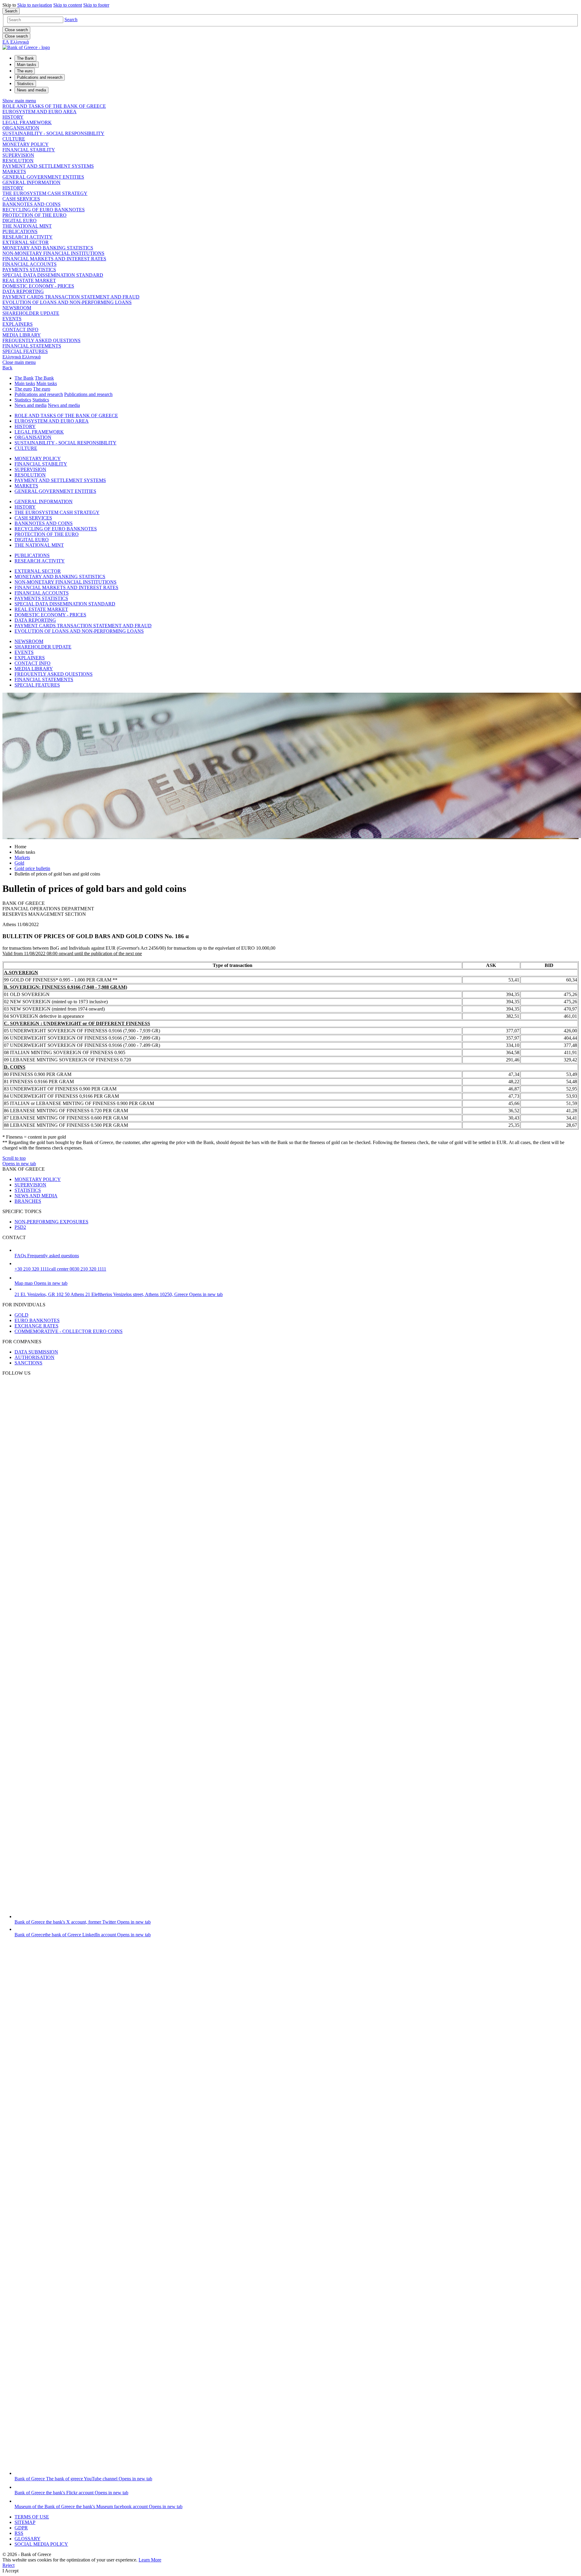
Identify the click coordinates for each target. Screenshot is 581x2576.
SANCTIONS (28, 1363)
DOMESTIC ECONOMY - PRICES (38, 286)
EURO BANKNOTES (37, 1320)
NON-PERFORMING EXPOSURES (51, 1222)
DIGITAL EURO (20, 221)
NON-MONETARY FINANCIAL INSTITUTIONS (53, 253)
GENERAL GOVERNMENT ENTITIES (43, 177)
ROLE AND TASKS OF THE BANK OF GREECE (54, 106)
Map (41, 1283)
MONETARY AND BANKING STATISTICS (48, 248)
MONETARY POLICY (26, 144)
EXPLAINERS (18, 324)
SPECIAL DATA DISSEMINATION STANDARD (53, 275)
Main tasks (25, 383)
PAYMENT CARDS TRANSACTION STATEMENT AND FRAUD (71, 297)
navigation (35, 5)
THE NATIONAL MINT (27, 226)
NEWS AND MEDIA (36, 1196)
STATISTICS (28, 1190)
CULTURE (14, 139)
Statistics (23, 400)
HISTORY (13, 117)
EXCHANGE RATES (36, 1326)
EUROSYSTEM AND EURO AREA (39, 112)
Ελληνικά (21, 357)
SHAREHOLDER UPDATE (31, 313)
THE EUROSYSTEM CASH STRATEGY (45, 193)
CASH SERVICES (21, 199)
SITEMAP (25, 2522)
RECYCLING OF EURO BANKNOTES (44, 210)
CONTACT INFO (20, 330)
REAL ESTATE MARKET (29, 280)
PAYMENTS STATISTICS (29, 270)
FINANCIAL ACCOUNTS (30, 264)
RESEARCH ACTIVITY (28, 237)
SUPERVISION (18, 155)
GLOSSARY (28, 2539)
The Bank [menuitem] (25, 58)
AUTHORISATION (34, 1357)
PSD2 (20, 1227)
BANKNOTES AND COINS (31, 204)
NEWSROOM (17, 308)
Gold (19, 863)
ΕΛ (16, 42)
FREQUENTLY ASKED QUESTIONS (41, 340)
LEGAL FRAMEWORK (27, 122)
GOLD (21, 1315)
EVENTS (12, 319)
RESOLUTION (18, 161)
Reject (8, 2565)
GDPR (21, 2528)
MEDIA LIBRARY (22, 335)
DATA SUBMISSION (36, 1352)
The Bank (24, 378)
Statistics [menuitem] (25, 84)
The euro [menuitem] (25, 71)
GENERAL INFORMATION (31, 182)
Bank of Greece (83, 1922)
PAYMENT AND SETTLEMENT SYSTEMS (48, 166)
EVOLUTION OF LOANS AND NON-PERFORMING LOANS (67, 302)
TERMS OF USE (32, 2517)
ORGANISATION (21, 128)
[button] (71, 20)
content (68, 5)
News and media (31, 405)
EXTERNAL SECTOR (26, 242)
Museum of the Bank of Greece (98, 2507)
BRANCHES (28, 1201)
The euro (23, 389)
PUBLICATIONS (20, 231)
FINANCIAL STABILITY (29, 150)
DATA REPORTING (23, 291)
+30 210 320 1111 (60, 1269)
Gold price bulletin (32, 868)
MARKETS (14, 172)
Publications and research (39, 394)
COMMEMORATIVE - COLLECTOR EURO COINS (69, 1331)
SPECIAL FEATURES (25, 351)
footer (96, 5)
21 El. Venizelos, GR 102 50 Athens (119, 1294)
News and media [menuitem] (31, 90)
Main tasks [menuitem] (27, 65)
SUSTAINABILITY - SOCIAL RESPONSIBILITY (53, 133)
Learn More (150, 2560)
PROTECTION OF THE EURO (34, 215)
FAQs (47, 1256)
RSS (19, 2533)
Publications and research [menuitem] (40, 77)
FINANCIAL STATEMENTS (32, 346)
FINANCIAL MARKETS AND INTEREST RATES (54, 259)
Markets (22, 858)
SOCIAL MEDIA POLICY (41, 2544)
